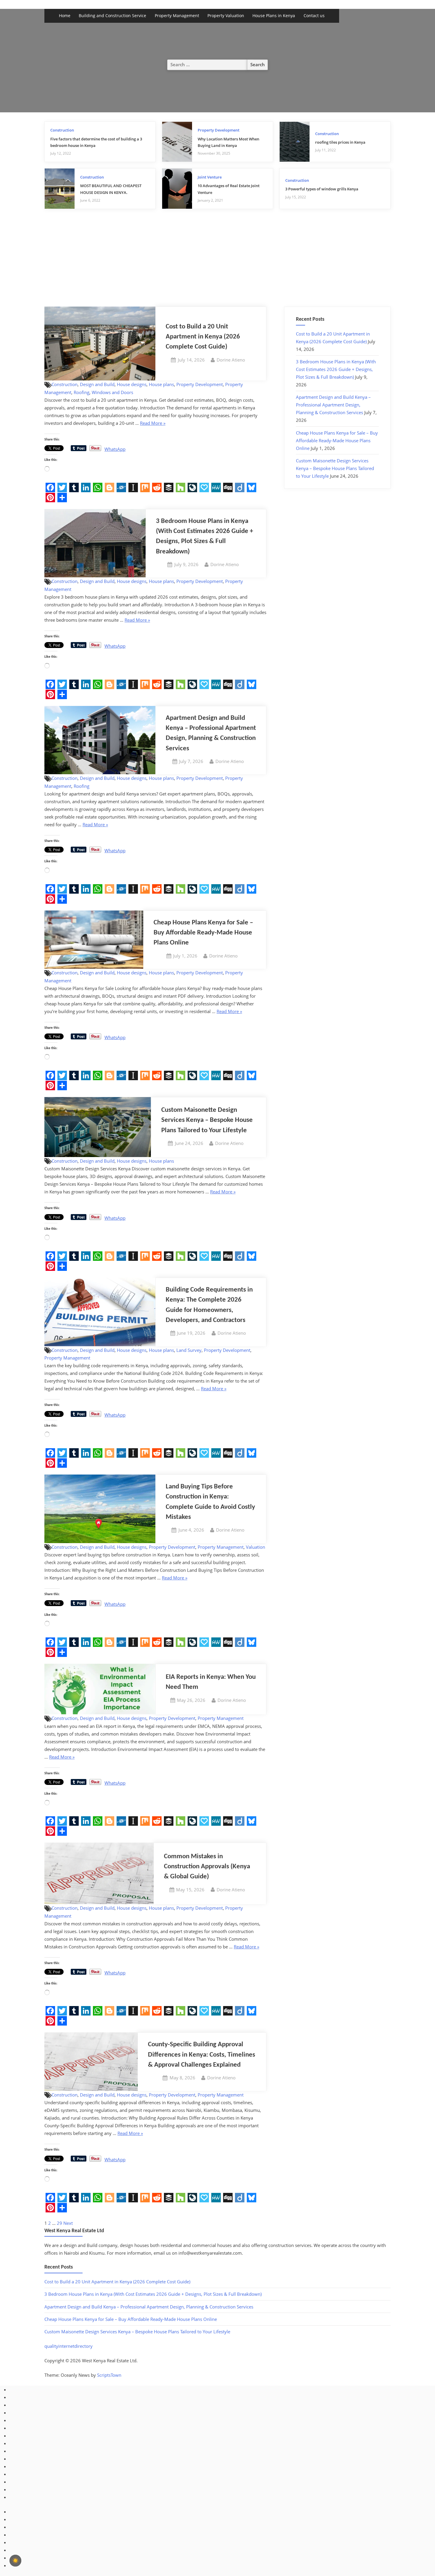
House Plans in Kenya (274, 16)
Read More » (153, 423)
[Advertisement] (217, 262)
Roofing (82, 392)
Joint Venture (210, 177)
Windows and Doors (112, 392)
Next (68, 2223)
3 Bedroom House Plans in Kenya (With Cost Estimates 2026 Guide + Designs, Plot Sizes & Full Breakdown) (336, 369)
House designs (132, 384)
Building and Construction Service (112, 16)
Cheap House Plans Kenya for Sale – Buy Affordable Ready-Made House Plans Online (203, 933)
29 (59, 2223)
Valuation (256, 1547)
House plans (161, 384)
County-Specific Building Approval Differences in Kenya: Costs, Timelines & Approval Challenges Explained (202, 2055)
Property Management (177, 16)
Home (65, 16)
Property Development (219, 130)
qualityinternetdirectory (69, 2346)
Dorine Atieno (231, 360)
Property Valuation (226, 16)
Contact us (314, 16)
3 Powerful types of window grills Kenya (322, 189)
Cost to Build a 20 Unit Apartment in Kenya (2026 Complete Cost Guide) (203, 337)
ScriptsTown (109, 2375)
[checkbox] (15, 2561)
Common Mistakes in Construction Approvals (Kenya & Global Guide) (207, 1867)
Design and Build (97, 384)
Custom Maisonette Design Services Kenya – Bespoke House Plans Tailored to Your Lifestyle (207, 1120)
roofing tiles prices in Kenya (340, 142)
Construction (62, 130)
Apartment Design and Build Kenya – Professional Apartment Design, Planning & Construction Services (333, 405)
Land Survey (189, 1350)
